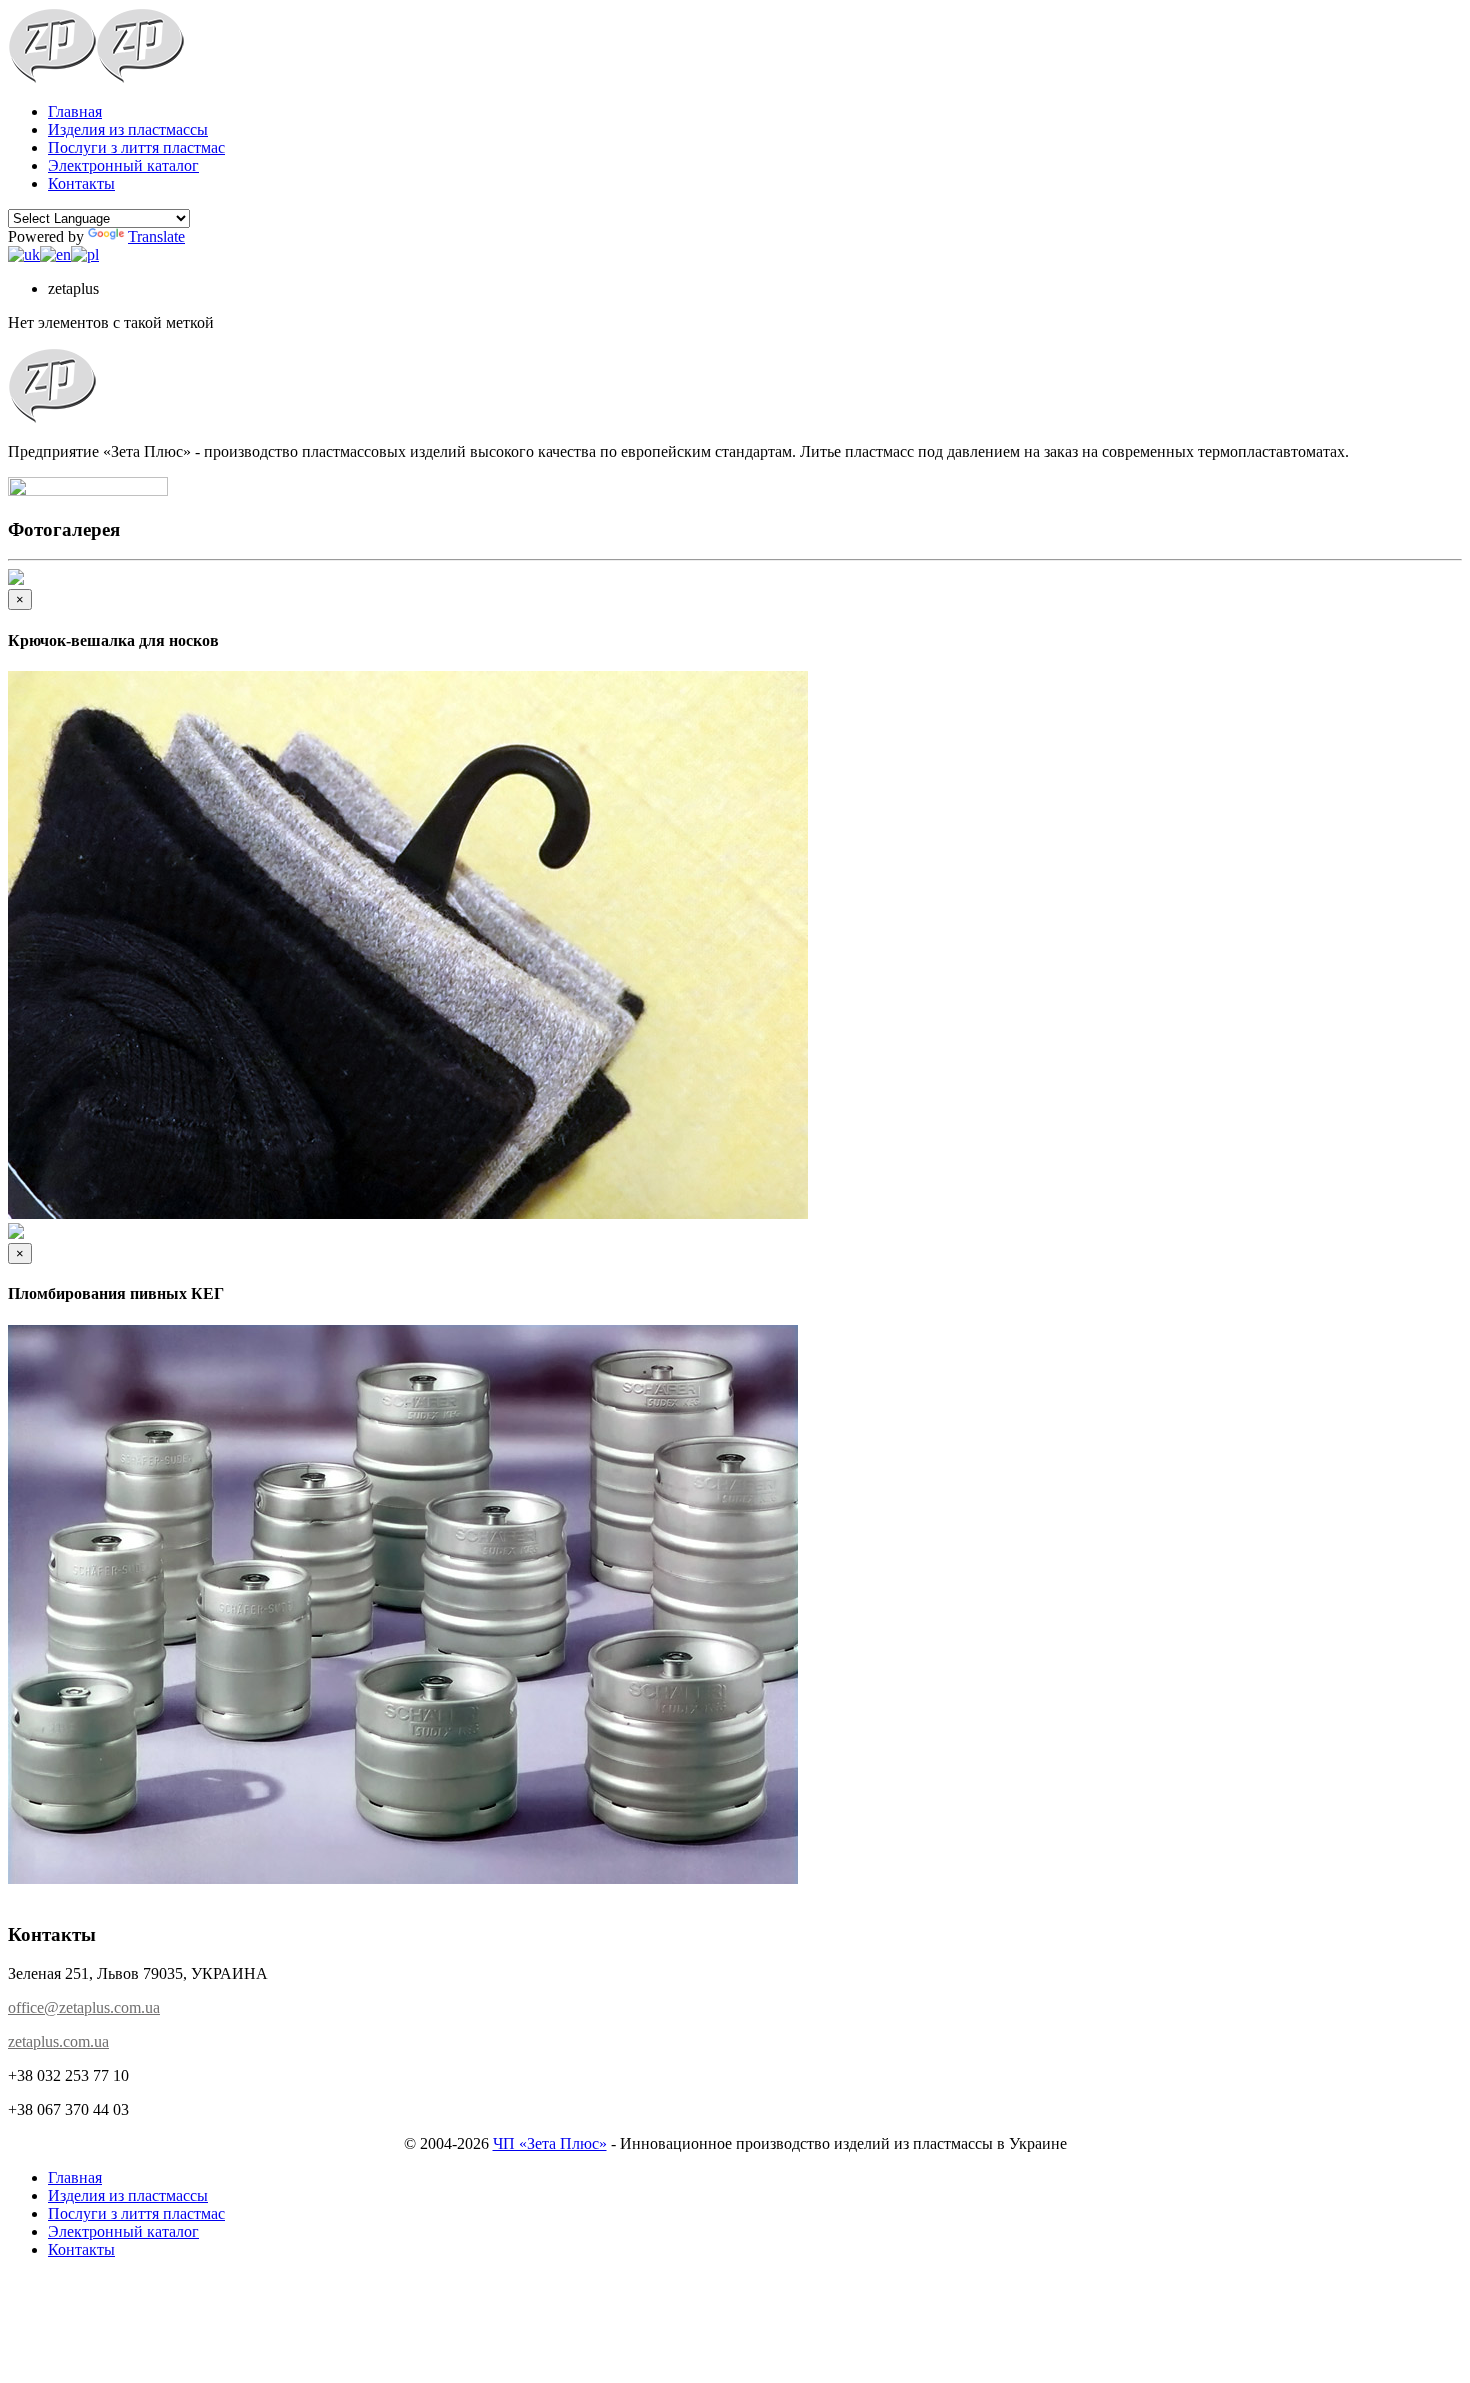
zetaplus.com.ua (58, 2041)
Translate (156, 236)
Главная (75, 111)
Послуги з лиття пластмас (136, 147)
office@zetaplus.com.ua (84, 2007)
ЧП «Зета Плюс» (550, 2143)
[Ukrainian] (24, 254)
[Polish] (85, 254)
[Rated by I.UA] (88, 490)
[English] (55, 254)
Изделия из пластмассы (128, 129)
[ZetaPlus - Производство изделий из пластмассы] (52, 77)
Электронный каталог (123, 165)
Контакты (81, 183)
